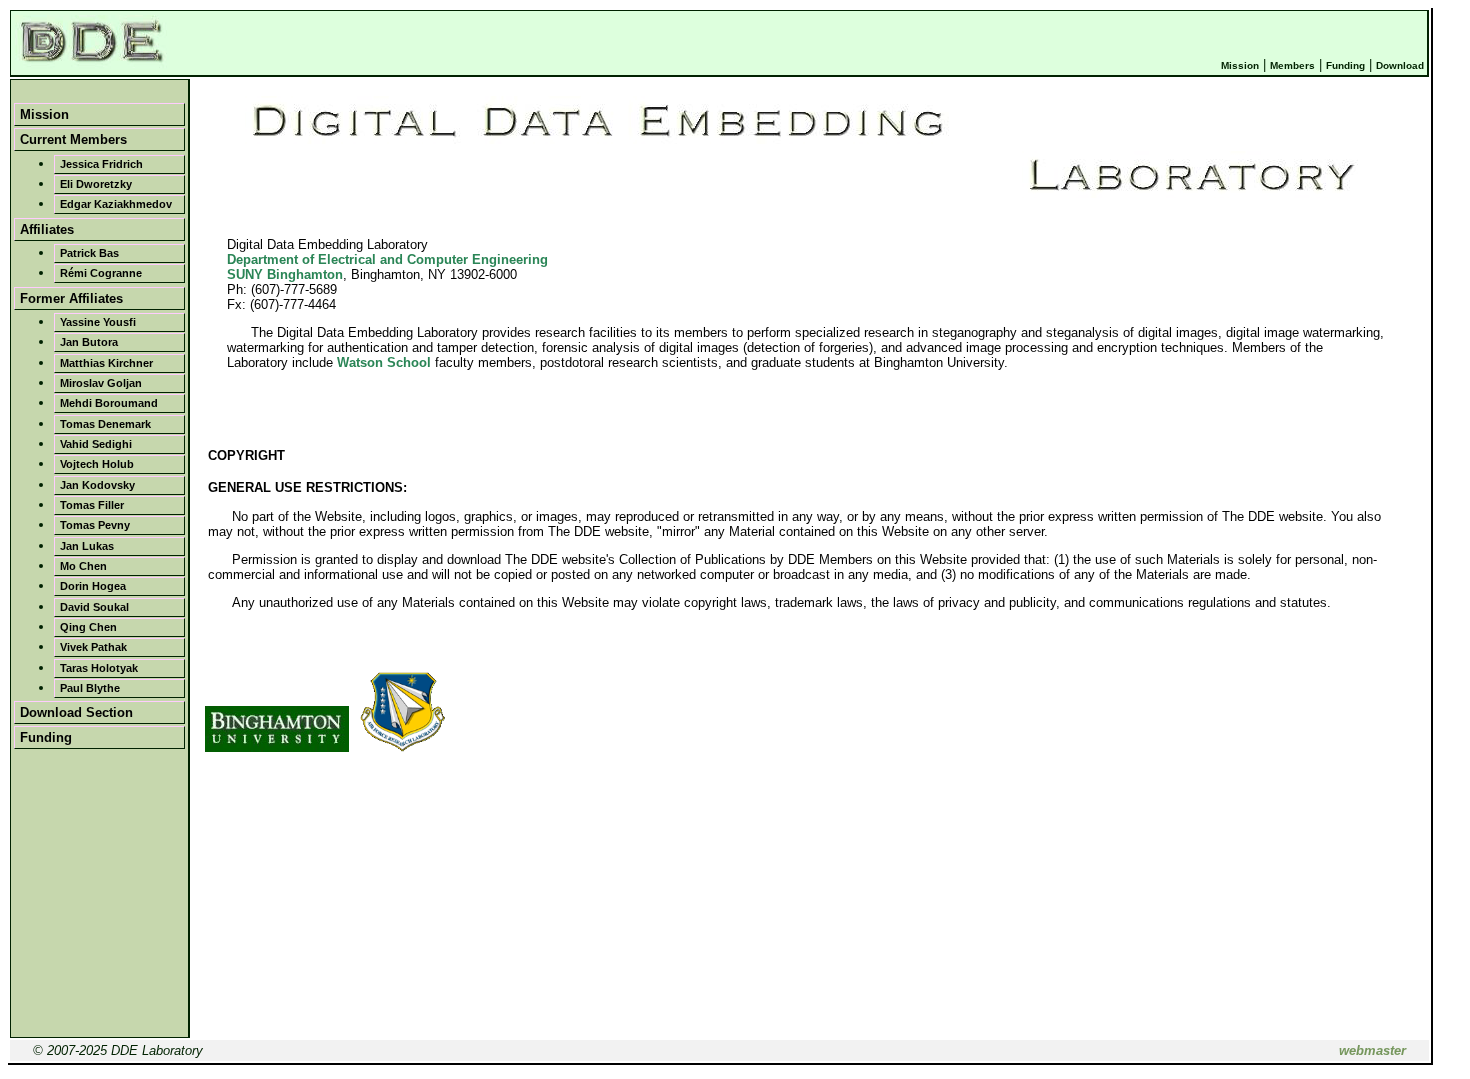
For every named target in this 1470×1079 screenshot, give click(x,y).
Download (1400, 65)
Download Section (76, 712)
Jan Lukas (87, 546)
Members (1292, 65)
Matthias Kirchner (106, 363)
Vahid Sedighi (96, 444)
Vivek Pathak (93, 647)
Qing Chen (88, 627)
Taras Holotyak (99, 668)
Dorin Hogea (93, 586)
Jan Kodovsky (97, 485)
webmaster (1372, 1050)
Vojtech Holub (97, 464)
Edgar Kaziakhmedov (116, 204)
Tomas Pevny (95, 525)
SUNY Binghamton (285, 274)
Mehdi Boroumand (109, 403)
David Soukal (94, 607)
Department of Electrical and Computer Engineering (387, 259)
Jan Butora (89, 342)
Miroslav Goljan (101, 383)
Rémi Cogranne (101, 273)
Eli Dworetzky (96, 184)
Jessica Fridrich (101, 164)
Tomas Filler (92, 505)
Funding (1345, 65)
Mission (1240, 65)
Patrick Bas (89, 253)
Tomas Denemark (105, 424)
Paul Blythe (90, 688)
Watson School (384, 362)
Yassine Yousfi (98, 322)
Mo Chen (83, 566)
